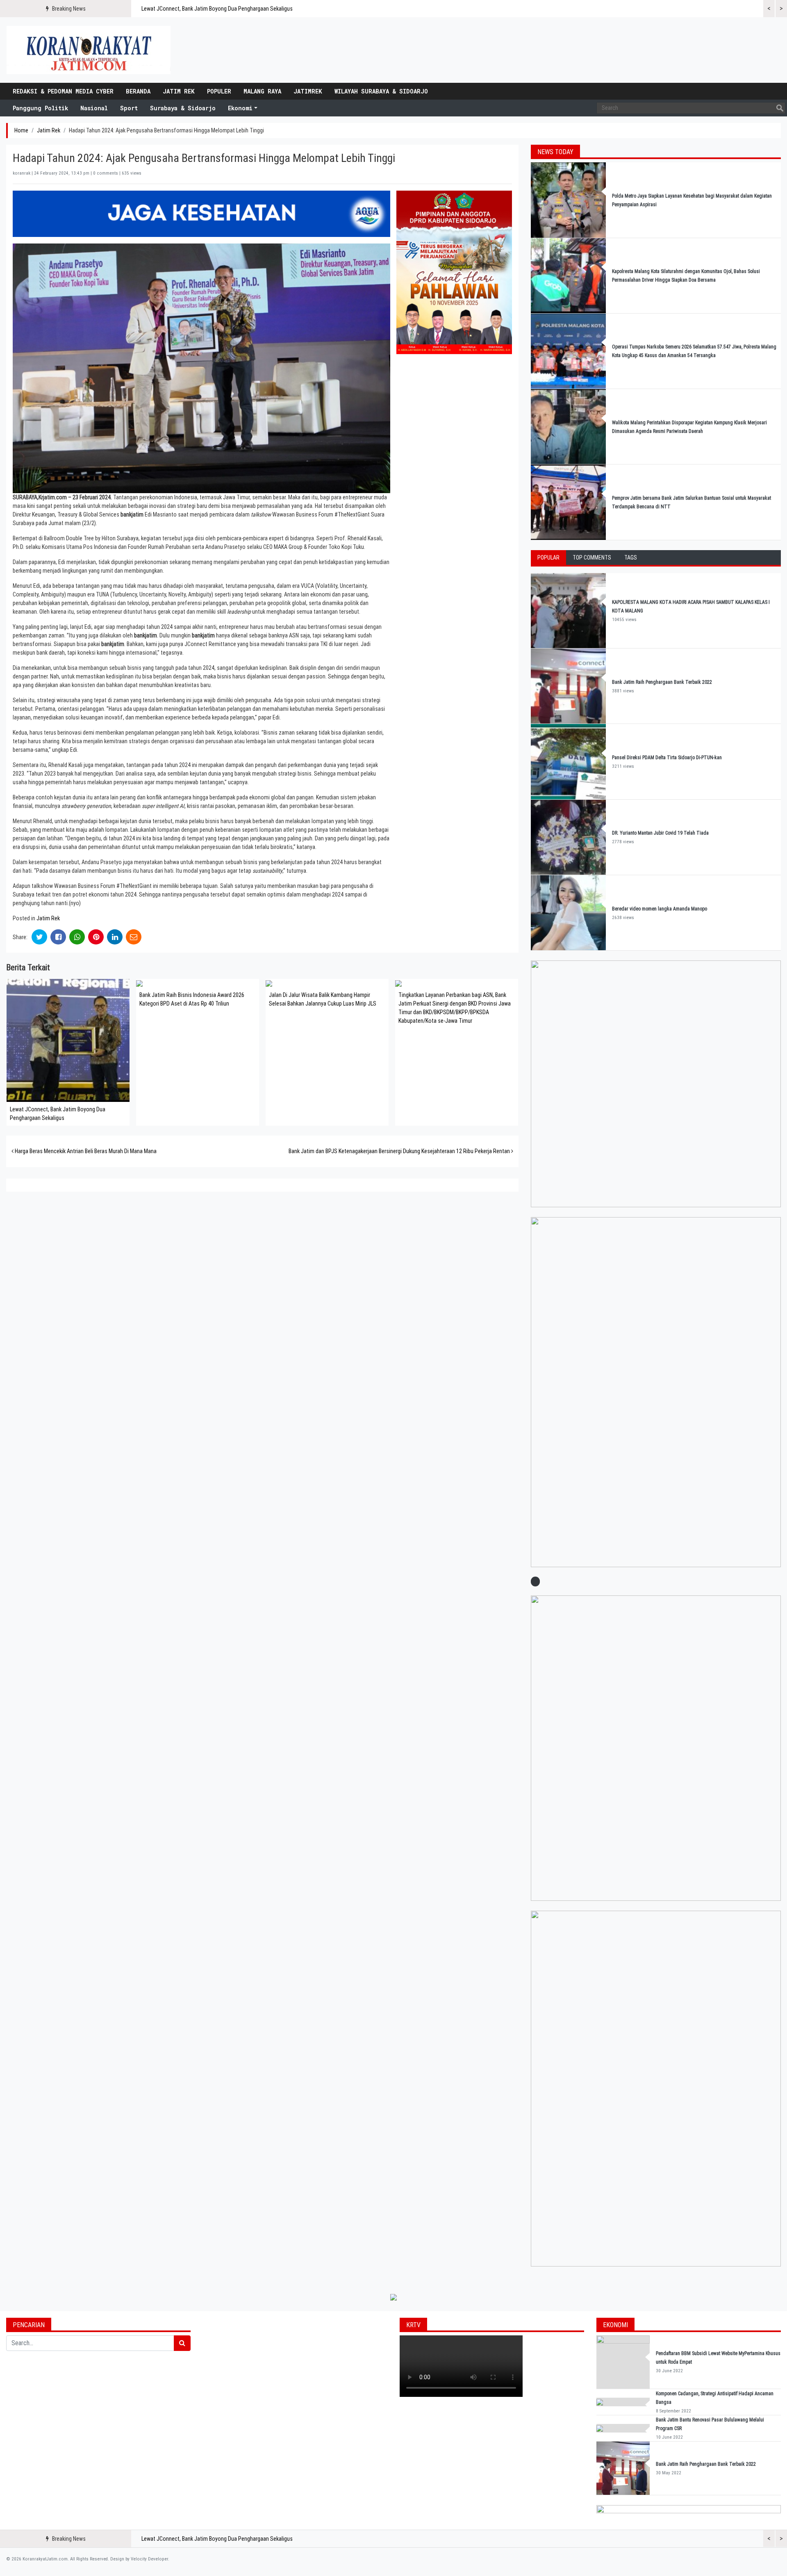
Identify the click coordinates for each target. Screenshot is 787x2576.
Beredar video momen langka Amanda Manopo (660, 909)
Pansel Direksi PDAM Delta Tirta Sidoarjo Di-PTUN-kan (667, 758)
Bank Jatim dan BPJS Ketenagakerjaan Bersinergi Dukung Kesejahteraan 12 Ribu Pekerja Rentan (400, 1151)
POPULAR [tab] (548, 558)
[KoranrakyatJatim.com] (89, 50)
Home (21, 130)
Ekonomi (240, 108)
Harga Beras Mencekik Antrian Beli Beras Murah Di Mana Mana (85, 1151)
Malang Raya (262, 91)
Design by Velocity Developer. (140, 2559)
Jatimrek (308, 91)
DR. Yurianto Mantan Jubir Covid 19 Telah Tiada (660, 833)
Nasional (94, 108)
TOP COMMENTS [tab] (592, 558)
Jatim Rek (179, 91)
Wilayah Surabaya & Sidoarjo (381, 91)
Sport (129, 108)
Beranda (138, 91)
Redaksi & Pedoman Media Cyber (63, 91)
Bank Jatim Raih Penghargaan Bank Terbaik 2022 (663, 682)
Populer (219, 91)
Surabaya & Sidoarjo (183, 108)
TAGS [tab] (631, 558)
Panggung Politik (40, 108)
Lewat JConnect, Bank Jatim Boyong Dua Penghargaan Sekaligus (217, 9)
